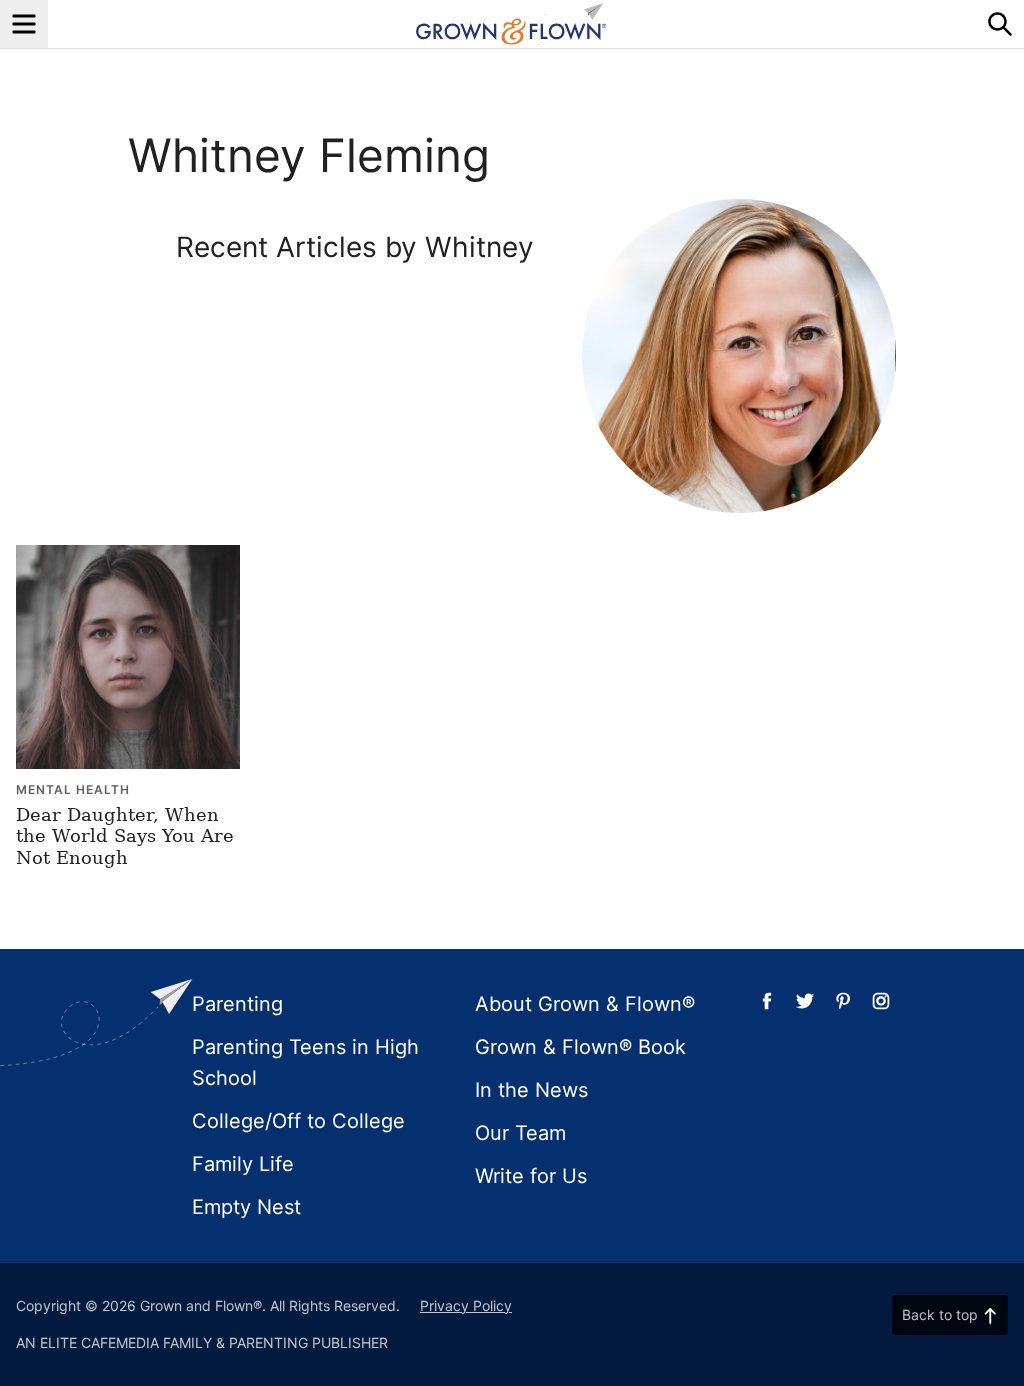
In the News (531, 1090)
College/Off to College (298, 1121)
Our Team (520, 1133)
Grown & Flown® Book (580, 1047)
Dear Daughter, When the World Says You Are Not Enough (125, 836)
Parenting (237, 1004)
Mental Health (73, 789)
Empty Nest (246, 1207)
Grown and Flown (512, 24)
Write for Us (531, 1176)
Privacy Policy (466, 1305)
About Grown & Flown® (585, 1004)
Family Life (243, 1164)
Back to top (940, 1314)
